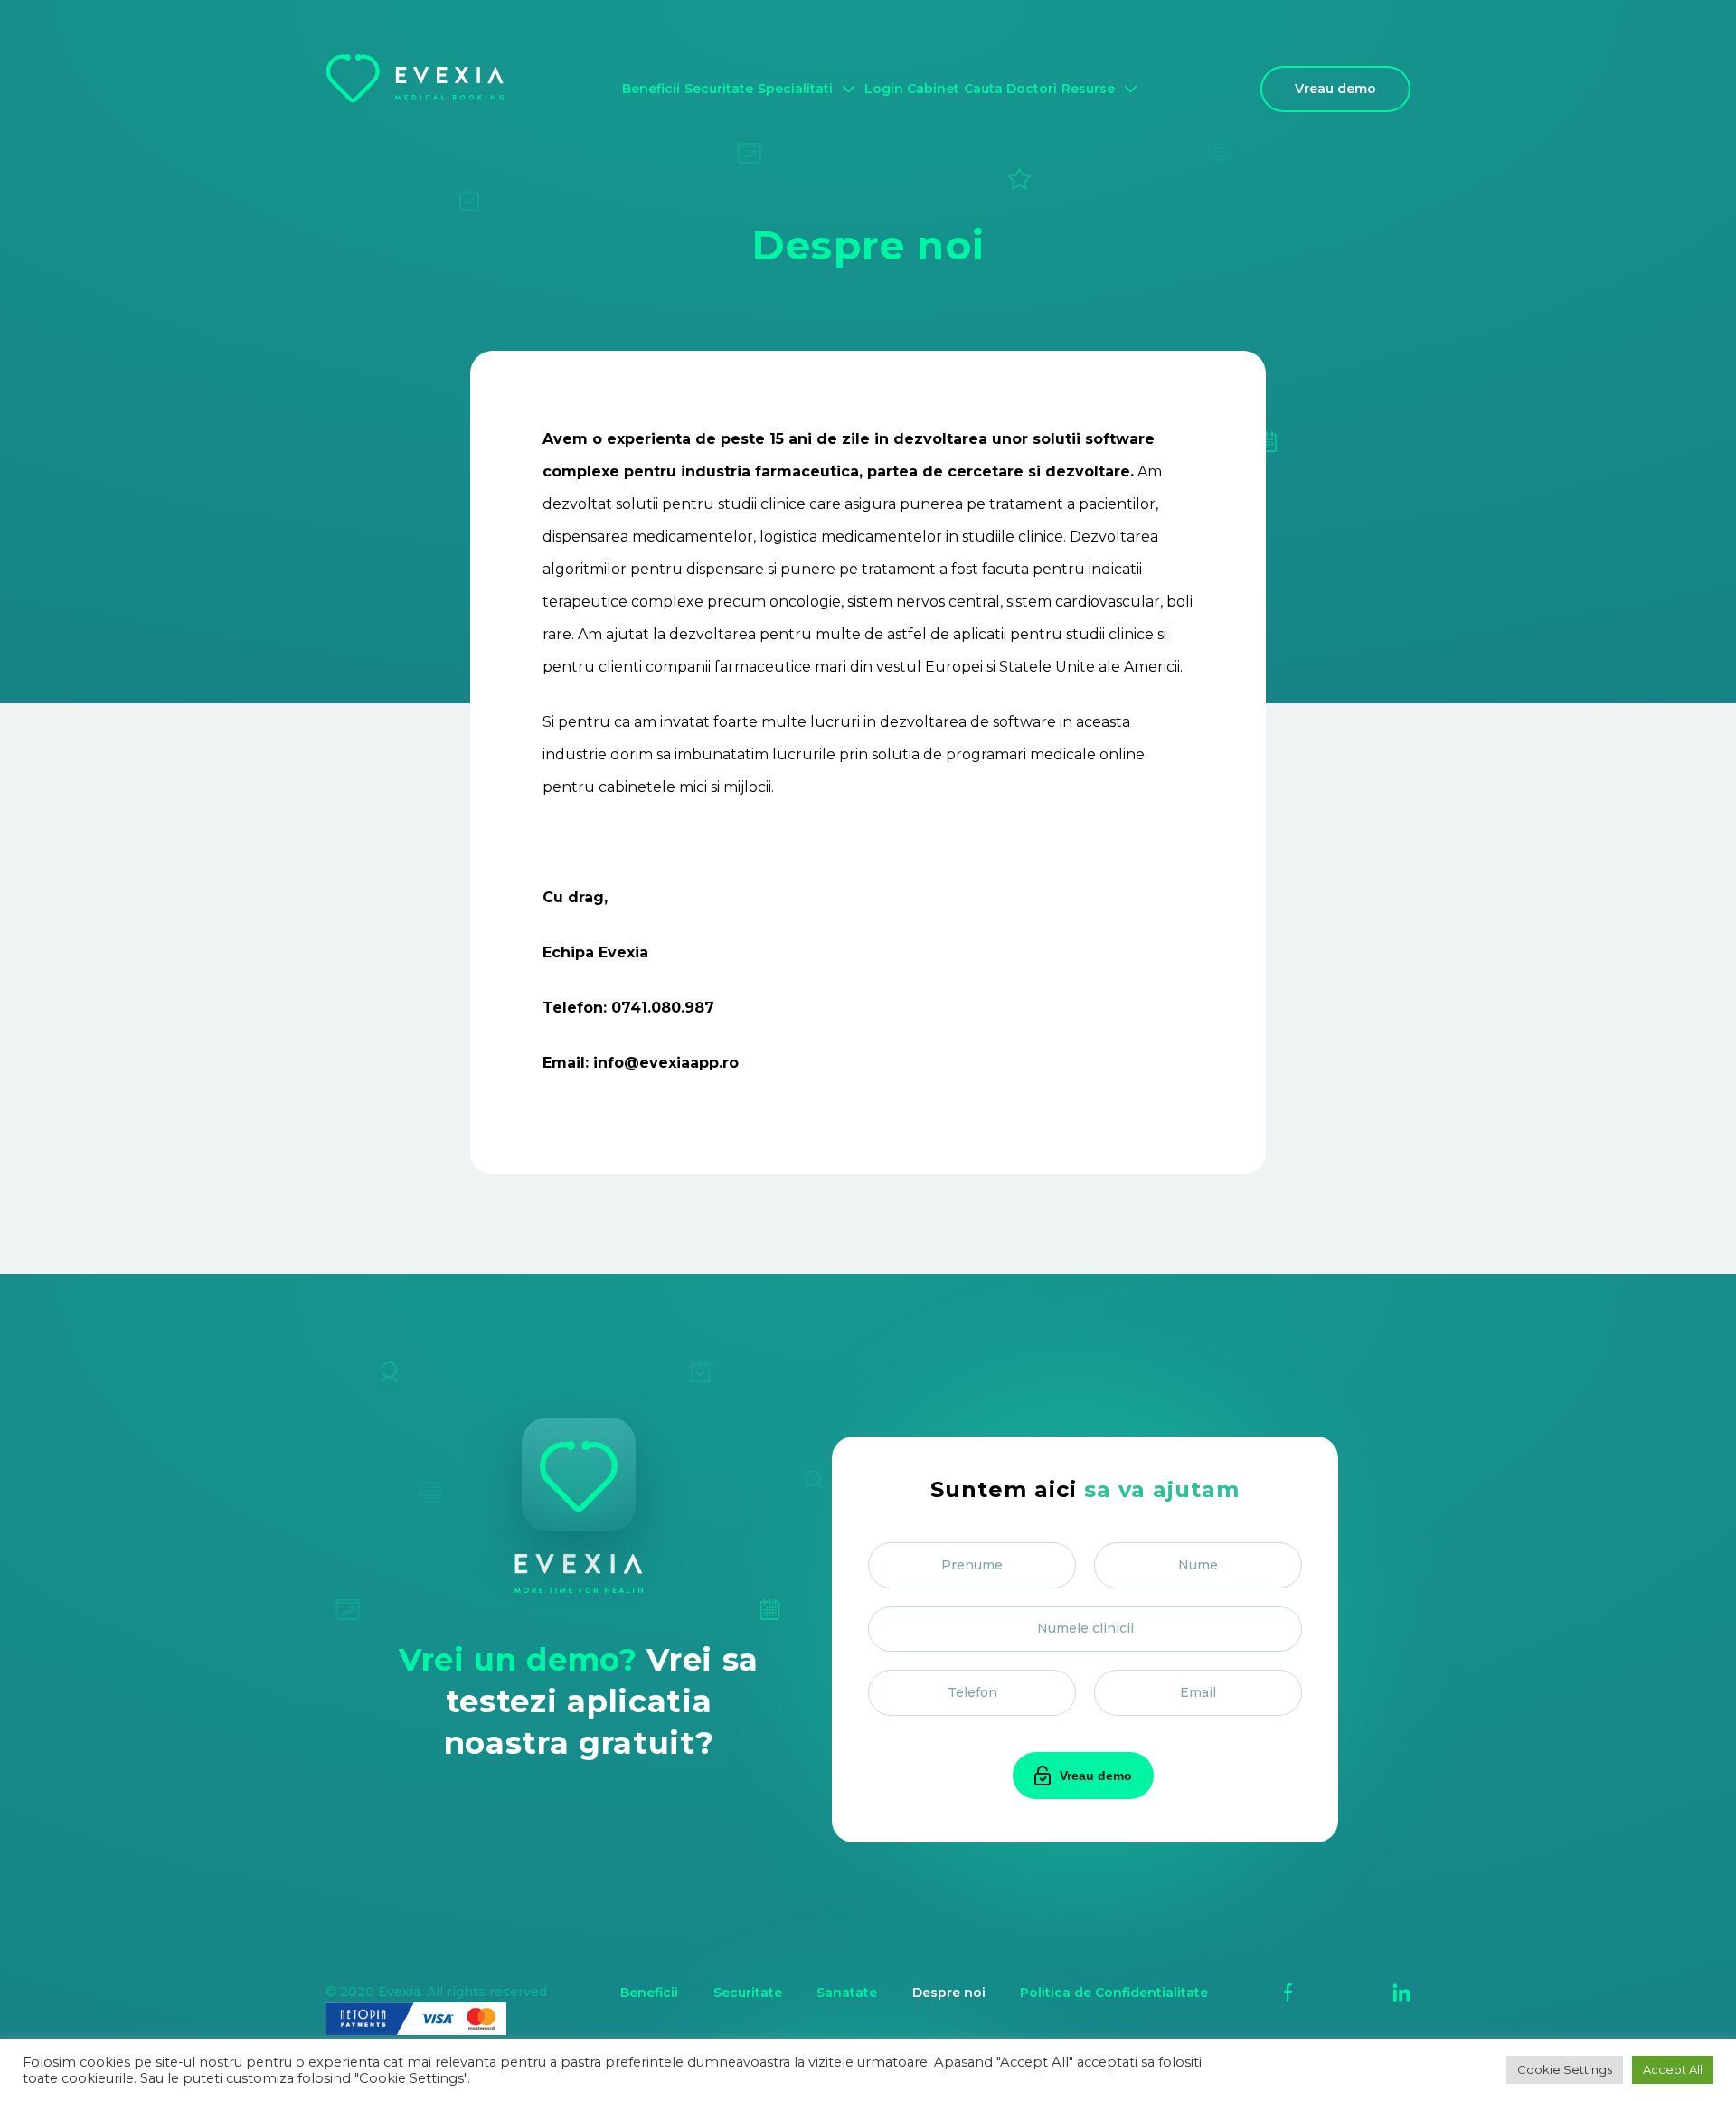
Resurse (1088, 89)
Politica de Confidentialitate (1114, 1993)
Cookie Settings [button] (1565, 2069)
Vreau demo (1335, 89)
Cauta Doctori (1010, 89)
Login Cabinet (912, 89)
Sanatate (847, 1993)
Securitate (719, 89)
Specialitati (795, 89)
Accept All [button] (1673, 2069)
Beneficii (651, 89)
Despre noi (949, 1993)
